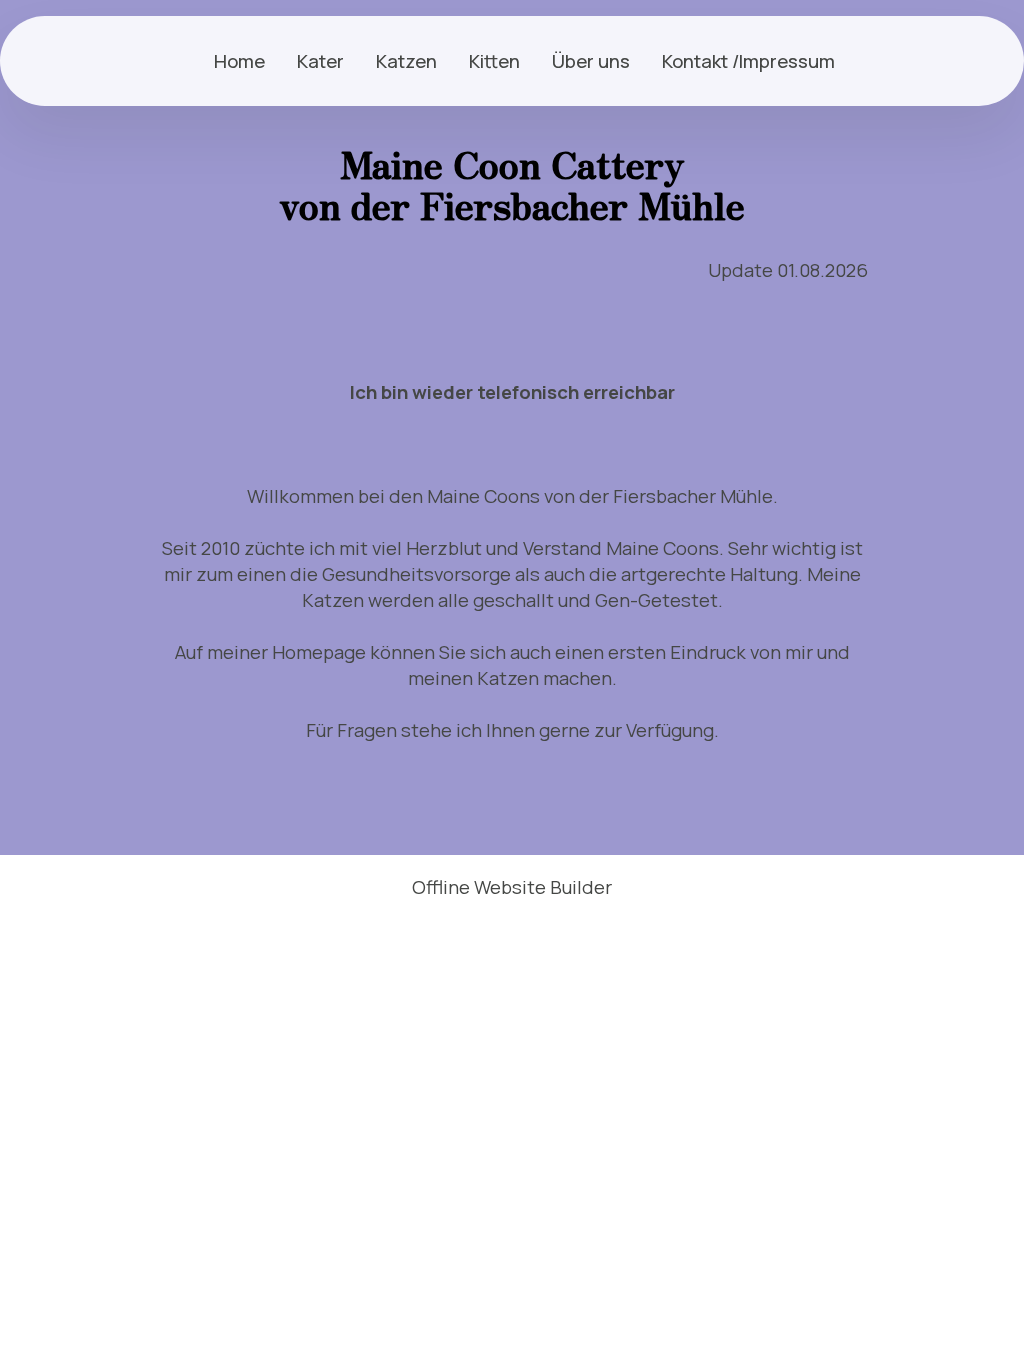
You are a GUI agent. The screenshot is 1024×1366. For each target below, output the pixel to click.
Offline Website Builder (512, 887)
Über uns (591, 61)
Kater (320, 61)
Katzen (406, 61)
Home (239, 61)
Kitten (494, 61)
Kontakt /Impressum (748, 61)
